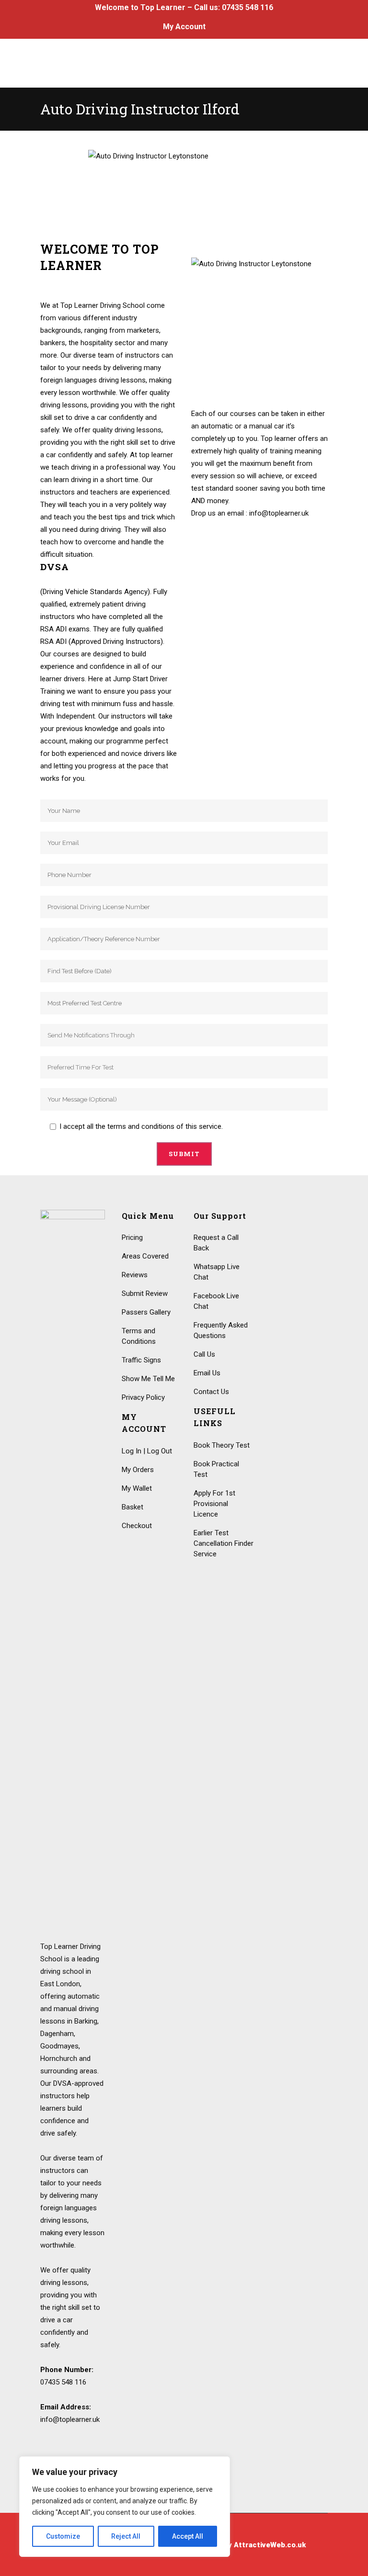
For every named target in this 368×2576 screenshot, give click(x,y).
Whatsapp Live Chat (217, 1272)
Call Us (204, 1354)
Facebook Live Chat (216, 1301)
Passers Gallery (146, 1312)
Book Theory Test (222, 1445)
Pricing (132, 1237)
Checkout (137, 1526)
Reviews (135, 1275)
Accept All (188, 2536)
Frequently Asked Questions (221, 1330)
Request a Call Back (216, 1243)
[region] (125, 2507)
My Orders (138, 1470)
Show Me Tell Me (148, 1379)
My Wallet (137, 1488)
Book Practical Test (216, 1469)
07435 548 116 (247, 7)
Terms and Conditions (139, 1336)
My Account (184, 27)
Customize (63, 2536)
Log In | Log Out (147, 1451)
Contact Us (211, 1392)
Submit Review (145, 1294)
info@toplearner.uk (70, 2419)
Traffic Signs (141, 1360)
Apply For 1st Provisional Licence (214, 1504)
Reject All (126, 2536)
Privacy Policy (143, 1397)
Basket (132, 1507)
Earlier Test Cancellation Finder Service (224, 1543)
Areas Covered (145, 1256)
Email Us (207, 1373)
